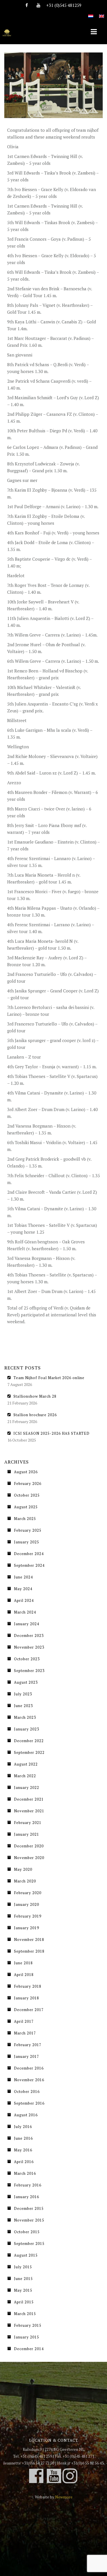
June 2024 (23, 1577)
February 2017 (28, 2045)
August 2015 (26, 2255)
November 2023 (29, 1647)
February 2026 (28, 1483)
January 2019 (27, 1928)
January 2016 (27, 2197)
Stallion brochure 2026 (35, 1415)
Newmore (64, 2497)
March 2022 (25, 1776)
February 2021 (28, 1823)
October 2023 (27, 1659)
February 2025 (28, 1530)
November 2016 (29, 2080)
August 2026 (26, 1472)
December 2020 (29, 1846)
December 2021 (29, 1799)
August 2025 (26, 1507)
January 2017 (27, 2056)
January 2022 (27, 1787)
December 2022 (29, 1741)
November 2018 (29, 1939)
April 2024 (24, 1600)
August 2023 (26, 1682)
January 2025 (27, 1542)
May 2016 (23, 2150)
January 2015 (27, 2337)
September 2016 (29, 2103)
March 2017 (25, 2033)
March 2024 (25, 1612)
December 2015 (29, 2208)
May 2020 (23, 1869)
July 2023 (23, 1694)
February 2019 (28, 1916)
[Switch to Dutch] (91, 13)
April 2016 (24, 2162)
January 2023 (27, 1729)
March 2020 (25, 1881)
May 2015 (23, 2290)
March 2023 (25, 1717)
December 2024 (29, 1554)
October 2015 (27, 2232)
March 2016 (25, 2173)
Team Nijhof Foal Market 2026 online (49, 1378)
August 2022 (26, 1764)
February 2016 (28, 2185)
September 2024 (29, 1565)
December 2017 (29, 2010)
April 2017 (24, 2021)
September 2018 (29, 1951)
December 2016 (29, 2068)
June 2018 (23, 1963)
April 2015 (24, 2302)
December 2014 (29, 2349)
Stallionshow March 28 (35, 1396)
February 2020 (28, 1893)
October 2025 (27, 1495)
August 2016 (26, 2115)
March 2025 (25, 1519)
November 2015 (29, 2220)
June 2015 (23, 2279)
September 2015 (29, 2243)
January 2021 (27, 1834)
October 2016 (27, 2091)
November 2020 (29, 1858)
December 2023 (29, 1635)
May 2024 (23, 1589)
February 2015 (28, 2325)
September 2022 (29, 1752)
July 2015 (23, 2267)
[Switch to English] (102, 13)
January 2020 (27, 1904)
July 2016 (23, 2127)
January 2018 (27, 1998)
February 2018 (28, 1986)
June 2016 (23, 2138)
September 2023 (29, 1671)
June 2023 (23, 1706)
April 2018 (24, 1975)
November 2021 (29, 1811)
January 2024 (27, 1624)
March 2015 (25, 2314)
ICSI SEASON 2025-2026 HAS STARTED (52, 1433)
